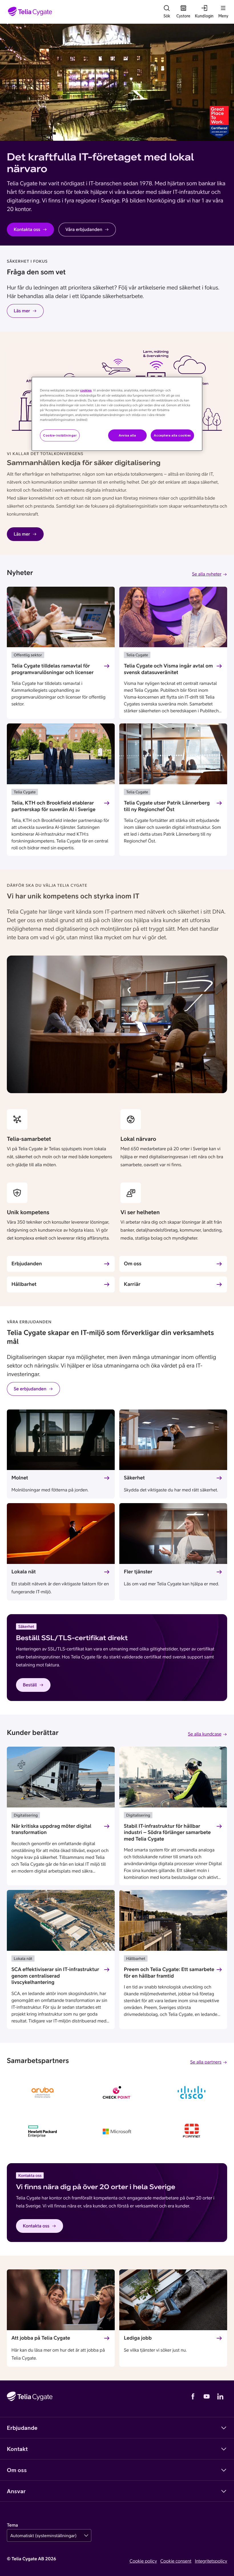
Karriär (132, 1284)
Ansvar (16, 2491)
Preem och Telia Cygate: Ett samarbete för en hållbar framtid (169, 1972)
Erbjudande (22, 2428)
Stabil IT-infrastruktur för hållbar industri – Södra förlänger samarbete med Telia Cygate (167, 1832)
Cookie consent (176, 2561)
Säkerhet (134, 1478)
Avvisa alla (127, 435)
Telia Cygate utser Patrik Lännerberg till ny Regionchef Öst (167, 806)
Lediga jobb (138, 2338)
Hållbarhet (24, 1284)
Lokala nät (24, 1571)
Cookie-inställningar (60, 435)
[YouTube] (207, 2396)
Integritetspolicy (211, 2561)
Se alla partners (206, 2062)
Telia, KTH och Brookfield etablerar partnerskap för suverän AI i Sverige (53, 806)
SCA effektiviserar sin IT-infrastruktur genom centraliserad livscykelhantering (55, 1976)
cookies (86, 391)
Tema (12, 2525)
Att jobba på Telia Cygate (41, 2338)
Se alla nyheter (207, 574)
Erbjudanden (27, 1263)
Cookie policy (143, 2561)
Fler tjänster (138, 1571)
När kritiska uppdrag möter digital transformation (51, 1829)
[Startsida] (30, 12)
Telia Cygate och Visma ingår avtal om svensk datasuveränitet (168, 669)
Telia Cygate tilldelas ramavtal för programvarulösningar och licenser (53, 669)
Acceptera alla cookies (172, 435)
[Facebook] (193, 2396)
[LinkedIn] (220, 2396)
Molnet (20, 1478)
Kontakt (17, 2449)
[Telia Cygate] (30, 2396)
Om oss (133, 1263)
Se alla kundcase (205, 1734)
